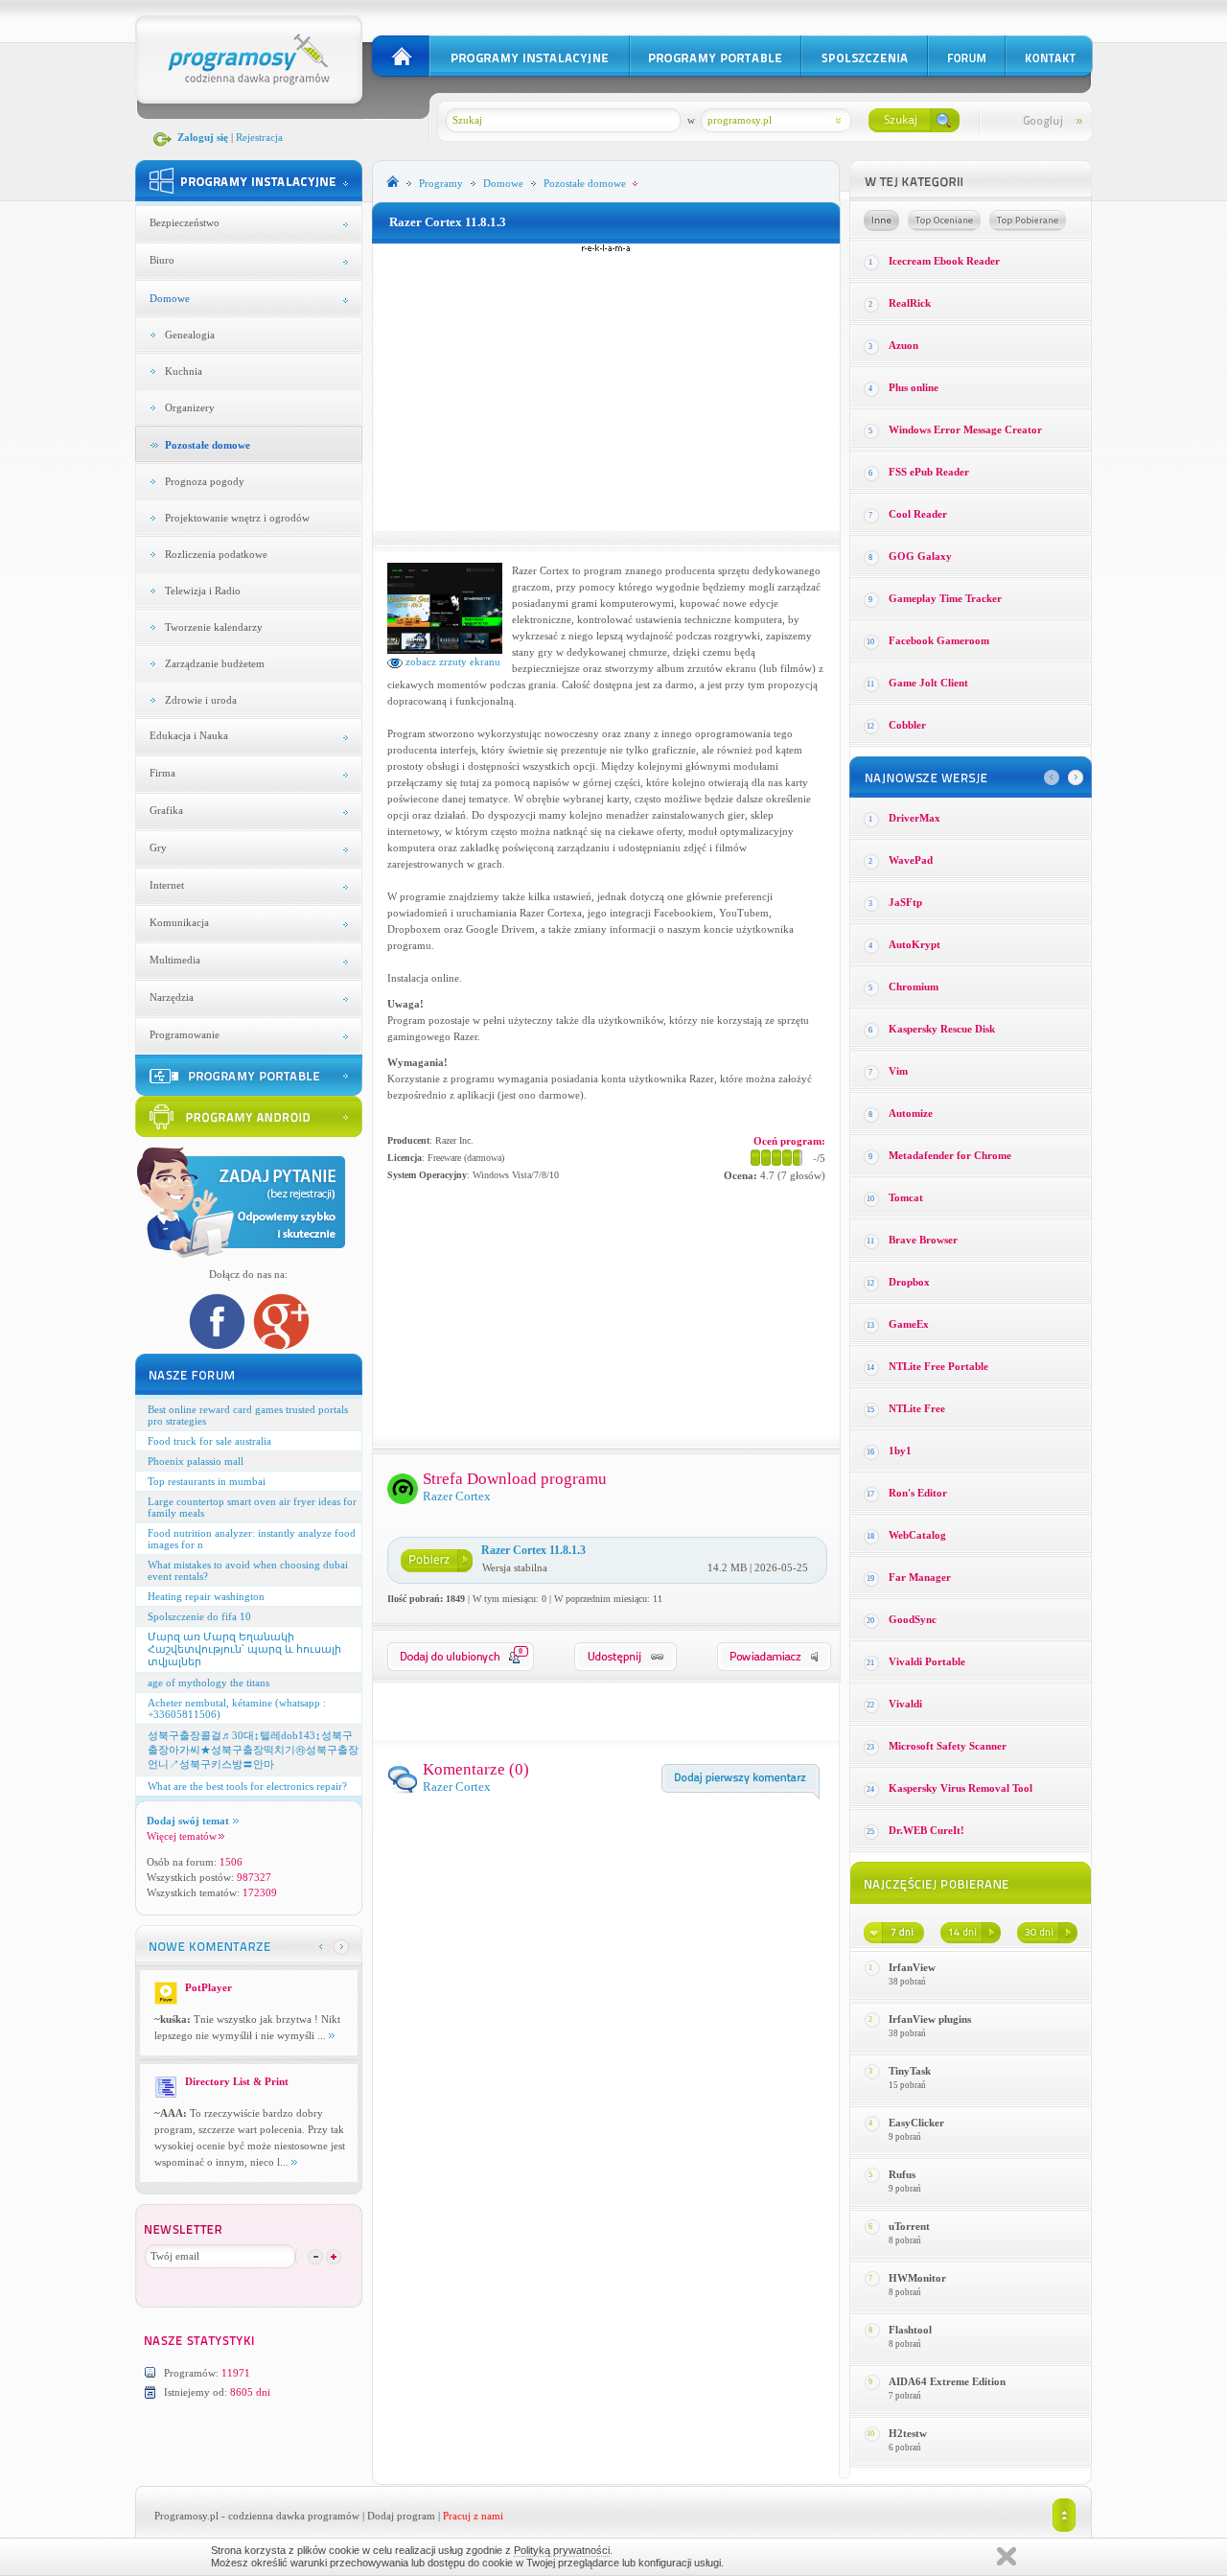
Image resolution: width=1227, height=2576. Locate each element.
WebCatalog (917, 1535)
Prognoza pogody (205, 481)
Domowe (170, 298)
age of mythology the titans (208, 1683)
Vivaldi (905, 1704)
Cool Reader (918, 514)
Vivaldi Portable (927, 1661)
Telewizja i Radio (203, 591)
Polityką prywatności (562, 2550)
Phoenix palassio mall (196, 1461)
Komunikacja (179, 922)
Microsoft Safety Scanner (948, 1746)
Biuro (162, 260)
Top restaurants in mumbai (207, 1481)
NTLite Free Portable (938, 1366)
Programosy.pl (186, 2516)
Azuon (903, 345)
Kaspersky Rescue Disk (942, 1029)
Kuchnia (184, 371)
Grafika (166, 810)
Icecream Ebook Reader (944, 261)
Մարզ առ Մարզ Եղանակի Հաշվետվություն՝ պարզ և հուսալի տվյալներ (244, 1649)
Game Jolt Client (928, 683)
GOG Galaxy (920, 556)
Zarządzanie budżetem (215, 663)
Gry (158, 847)
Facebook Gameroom (939, 640)
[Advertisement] (606, 387)
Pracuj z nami (473, 2516)
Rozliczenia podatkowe (216, 554)
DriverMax (914, 818)
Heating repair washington (206, 1596)
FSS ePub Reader (929, 472)
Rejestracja (259, 137)
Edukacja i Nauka (189, 735)
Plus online (914, 387)
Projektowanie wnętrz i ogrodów (237, 518)
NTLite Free (917, 1408)
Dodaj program (401, 2516)
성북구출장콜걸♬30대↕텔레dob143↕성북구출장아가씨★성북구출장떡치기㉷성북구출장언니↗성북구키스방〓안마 (253, 1750)
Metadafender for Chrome (950, 1155)
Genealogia (190, 335)
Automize (911, 1113)
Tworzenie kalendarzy (214, 627)
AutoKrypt (914, 944)
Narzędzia (172, 997)
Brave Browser (923, 1240)
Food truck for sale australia (209, 1441)
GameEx (909, 1324)
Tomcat (906, 1197)
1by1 (900, 1450)
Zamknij (1007, 2556)
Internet (167, 885)
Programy (441, 183)
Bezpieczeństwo (185, 222)
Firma (162, 773)
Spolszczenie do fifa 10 (199, 1616)
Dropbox (909, 1282)
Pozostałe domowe (208, 445)
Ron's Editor (918, 1493)
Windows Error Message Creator (965, 429)
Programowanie (185, 1034)
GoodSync (913, 1619)
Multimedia (175, 960)
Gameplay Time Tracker (945, 598)
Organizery (190, 407)
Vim (898, 1071)
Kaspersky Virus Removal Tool (961, 1788)
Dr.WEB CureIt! (926, 1830)
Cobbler (907, 725)
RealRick (910, 303)
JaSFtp (905, 902)
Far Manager (920, 1577)
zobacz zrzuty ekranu (451, 661)
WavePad (911, 860)
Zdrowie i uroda (201, 700)
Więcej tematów (182, 1836)
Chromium (914, 986)
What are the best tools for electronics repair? (247, 1786)
